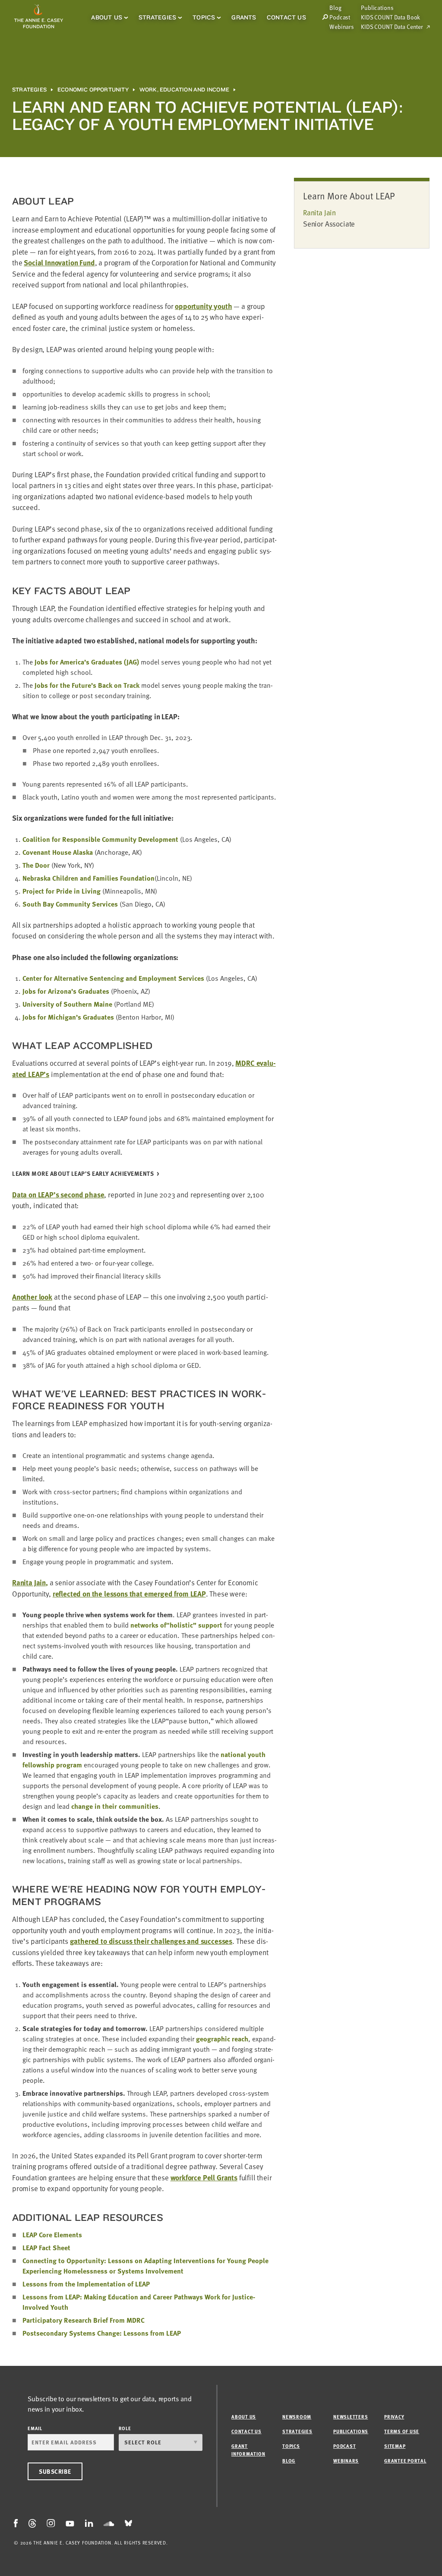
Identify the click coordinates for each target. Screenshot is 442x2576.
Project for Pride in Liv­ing (62, 891)
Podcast (340, 17)
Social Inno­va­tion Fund (59, 263)
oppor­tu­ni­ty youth (203, 306)
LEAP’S (83, 1174)
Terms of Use (402, 2431)
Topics (204, 17)
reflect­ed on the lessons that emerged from (129, 1594)
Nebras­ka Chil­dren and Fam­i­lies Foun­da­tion (88, 878)
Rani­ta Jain (29, 1582)
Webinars (342, 27)
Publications (377, 8)
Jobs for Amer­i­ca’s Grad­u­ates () (87, 662)
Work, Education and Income (184, 90)
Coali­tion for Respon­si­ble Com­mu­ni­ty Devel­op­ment (100, 839)
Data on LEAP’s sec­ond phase (58, 1195)
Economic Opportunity (93, 90)
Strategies (157, 17)
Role (125, 2428)
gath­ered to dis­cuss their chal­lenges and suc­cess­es (151, 1941)
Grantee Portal (405, 2461)
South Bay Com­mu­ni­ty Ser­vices (70, 904)
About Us (107, 17)
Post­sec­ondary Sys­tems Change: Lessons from (102, 2333)
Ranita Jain (319, 213)
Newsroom (297, 2417)
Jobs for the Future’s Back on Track (87, 685)
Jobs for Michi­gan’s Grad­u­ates (68, 1017)
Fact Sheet (46, 2248)
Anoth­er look (32, 1297)
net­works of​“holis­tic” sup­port (176, 1625)
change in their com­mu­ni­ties (115, 1806)
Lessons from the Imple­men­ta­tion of (86, 2284)
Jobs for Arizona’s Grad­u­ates (66, 991)
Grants (244, 17)
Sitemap (395, 2446)
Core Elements (52, 2235)
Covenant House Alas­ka (58, 852)
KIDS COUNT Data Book (390, 17)
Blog (289, 2461)
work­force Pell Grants (204, 2178)
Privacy (394, 2417)
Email (35, 2428)
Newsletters (350, 2417)
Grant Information (248, 2450)
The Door (36, 865)
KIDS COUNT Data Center (392, 27)
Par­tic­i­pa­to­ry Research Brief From (84, 2320)
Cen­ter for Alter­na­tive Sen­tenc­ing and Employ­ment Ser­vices (113, 978)
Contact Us (286, 17)
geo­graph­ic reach (222, 2039)
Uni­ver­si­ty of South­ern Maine (67, 1004)
